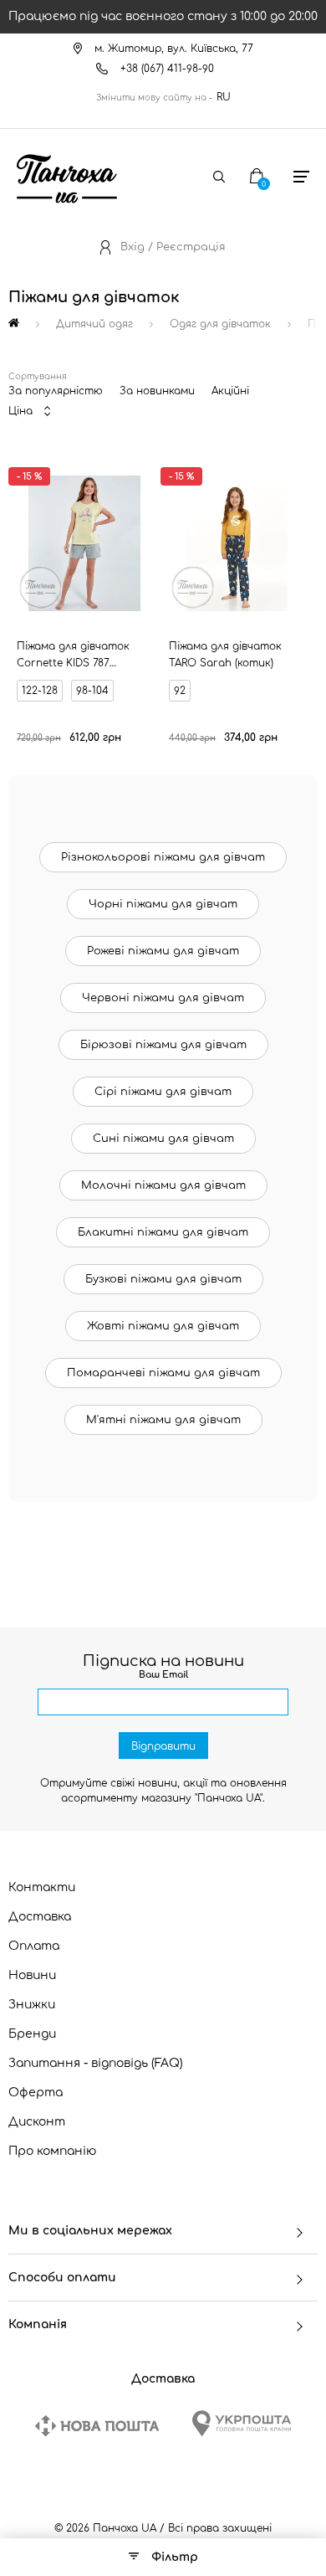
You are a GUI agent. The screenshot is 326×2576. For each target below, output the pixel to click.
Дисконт (37, 2122)
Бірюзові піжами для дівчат (163, 1045)
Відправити (163, 1746)
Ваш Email (163, 1675)
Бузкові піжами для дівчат (163, 1279)
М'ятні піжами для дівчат (163, 1420)
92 (180, 691)
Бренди (32, 2034)
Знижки (32, 2005)
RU (224, 97)
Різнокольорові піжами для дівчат (163, 857)
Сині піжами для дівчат (163, 1139)
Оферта (36, 2093)
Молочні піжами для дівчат (163, 1185)
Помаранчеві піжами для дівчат (163, 1373)
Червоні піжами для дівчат (163, 998)
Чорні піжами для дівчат (163, 904)
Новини (32, 1975)
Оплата (34, 1946)
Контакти (42, 1887)
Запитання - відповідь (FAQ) (96, 2063)
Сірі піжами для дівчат (163, 1092)
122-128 (40, 691)
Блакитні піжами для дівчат (163, 1232)
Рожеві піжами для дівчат (163, 951)
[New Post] (97, 2426)
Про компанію (53, 2151)
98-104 (92, 691)
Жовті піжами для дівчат (163, 1326)
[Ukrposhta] (242, 2423)
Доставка (40, 1917)
